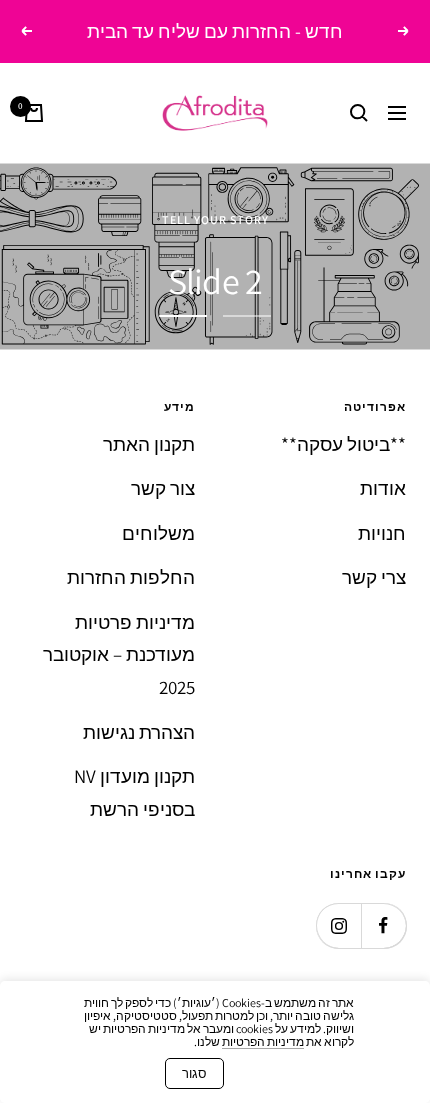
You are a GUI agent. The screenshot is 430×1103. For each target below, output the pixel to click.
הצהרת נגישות (139, 732)
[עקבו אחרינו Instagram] (338, 925)
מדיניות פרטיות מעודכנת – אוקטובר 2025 (119, 654)
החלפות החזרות (131, 577)
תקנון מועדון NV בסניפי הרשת (134, 792)
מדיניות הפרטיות (263, 1041)
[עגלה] (34, 113)
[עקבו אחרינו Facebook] (383, 925)
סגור (194, 1073)
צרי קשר (374, 577)
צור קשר (163, 488)
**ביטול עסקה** (343, 444)
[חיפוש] (359, 113)
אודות (383, 488)
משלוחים (158, 533)
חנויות (382, 533)
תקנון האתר (149, 444)
